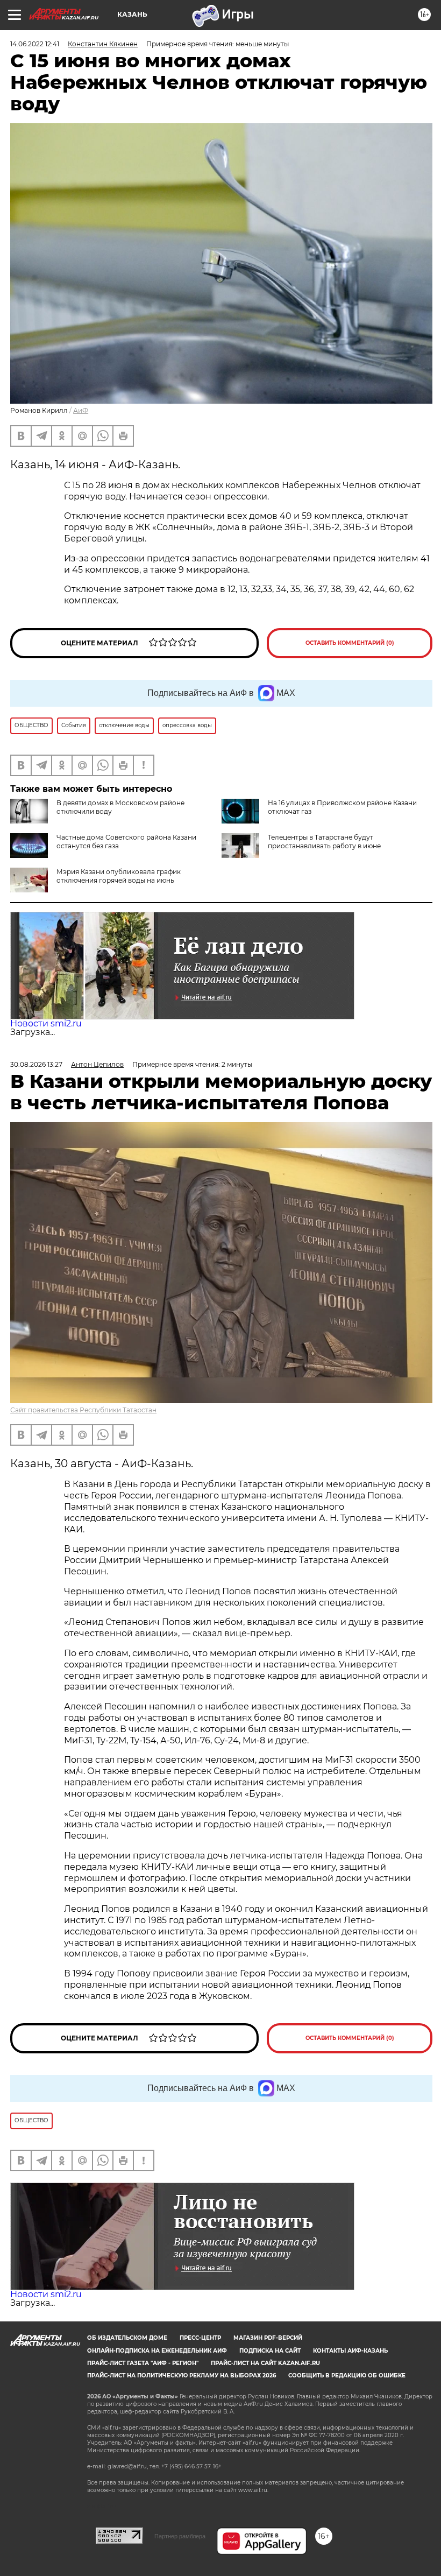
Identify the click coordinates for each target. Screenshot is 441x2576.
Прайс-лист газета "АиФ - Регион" (143, 2363)
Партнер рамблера (180, 2536)
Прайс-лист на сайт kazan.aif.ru (265, 2363)
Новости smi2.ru (46, 1023)
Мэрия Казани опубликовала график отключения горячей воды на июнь (119, 876)
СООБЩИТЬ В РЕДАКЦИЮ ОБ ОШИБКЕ (347, 2376)
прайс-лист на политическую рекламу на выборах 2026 (182, 2376)
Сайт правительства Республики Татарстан (83, 1410)
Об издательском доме (127, 2338)
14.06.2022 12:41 (35, 44)
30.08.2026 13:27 (36, 1064)
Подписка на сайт (270, 2351)
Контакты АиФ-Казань (350, 2351)
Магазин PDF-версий (268, 2338)
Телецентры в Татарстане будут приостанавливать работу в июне (324, 842)
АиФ (81, 410)
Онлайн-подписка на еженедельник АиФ (157, 2351)
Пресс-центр (200, 2338)
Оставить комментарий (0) (350, 643)
